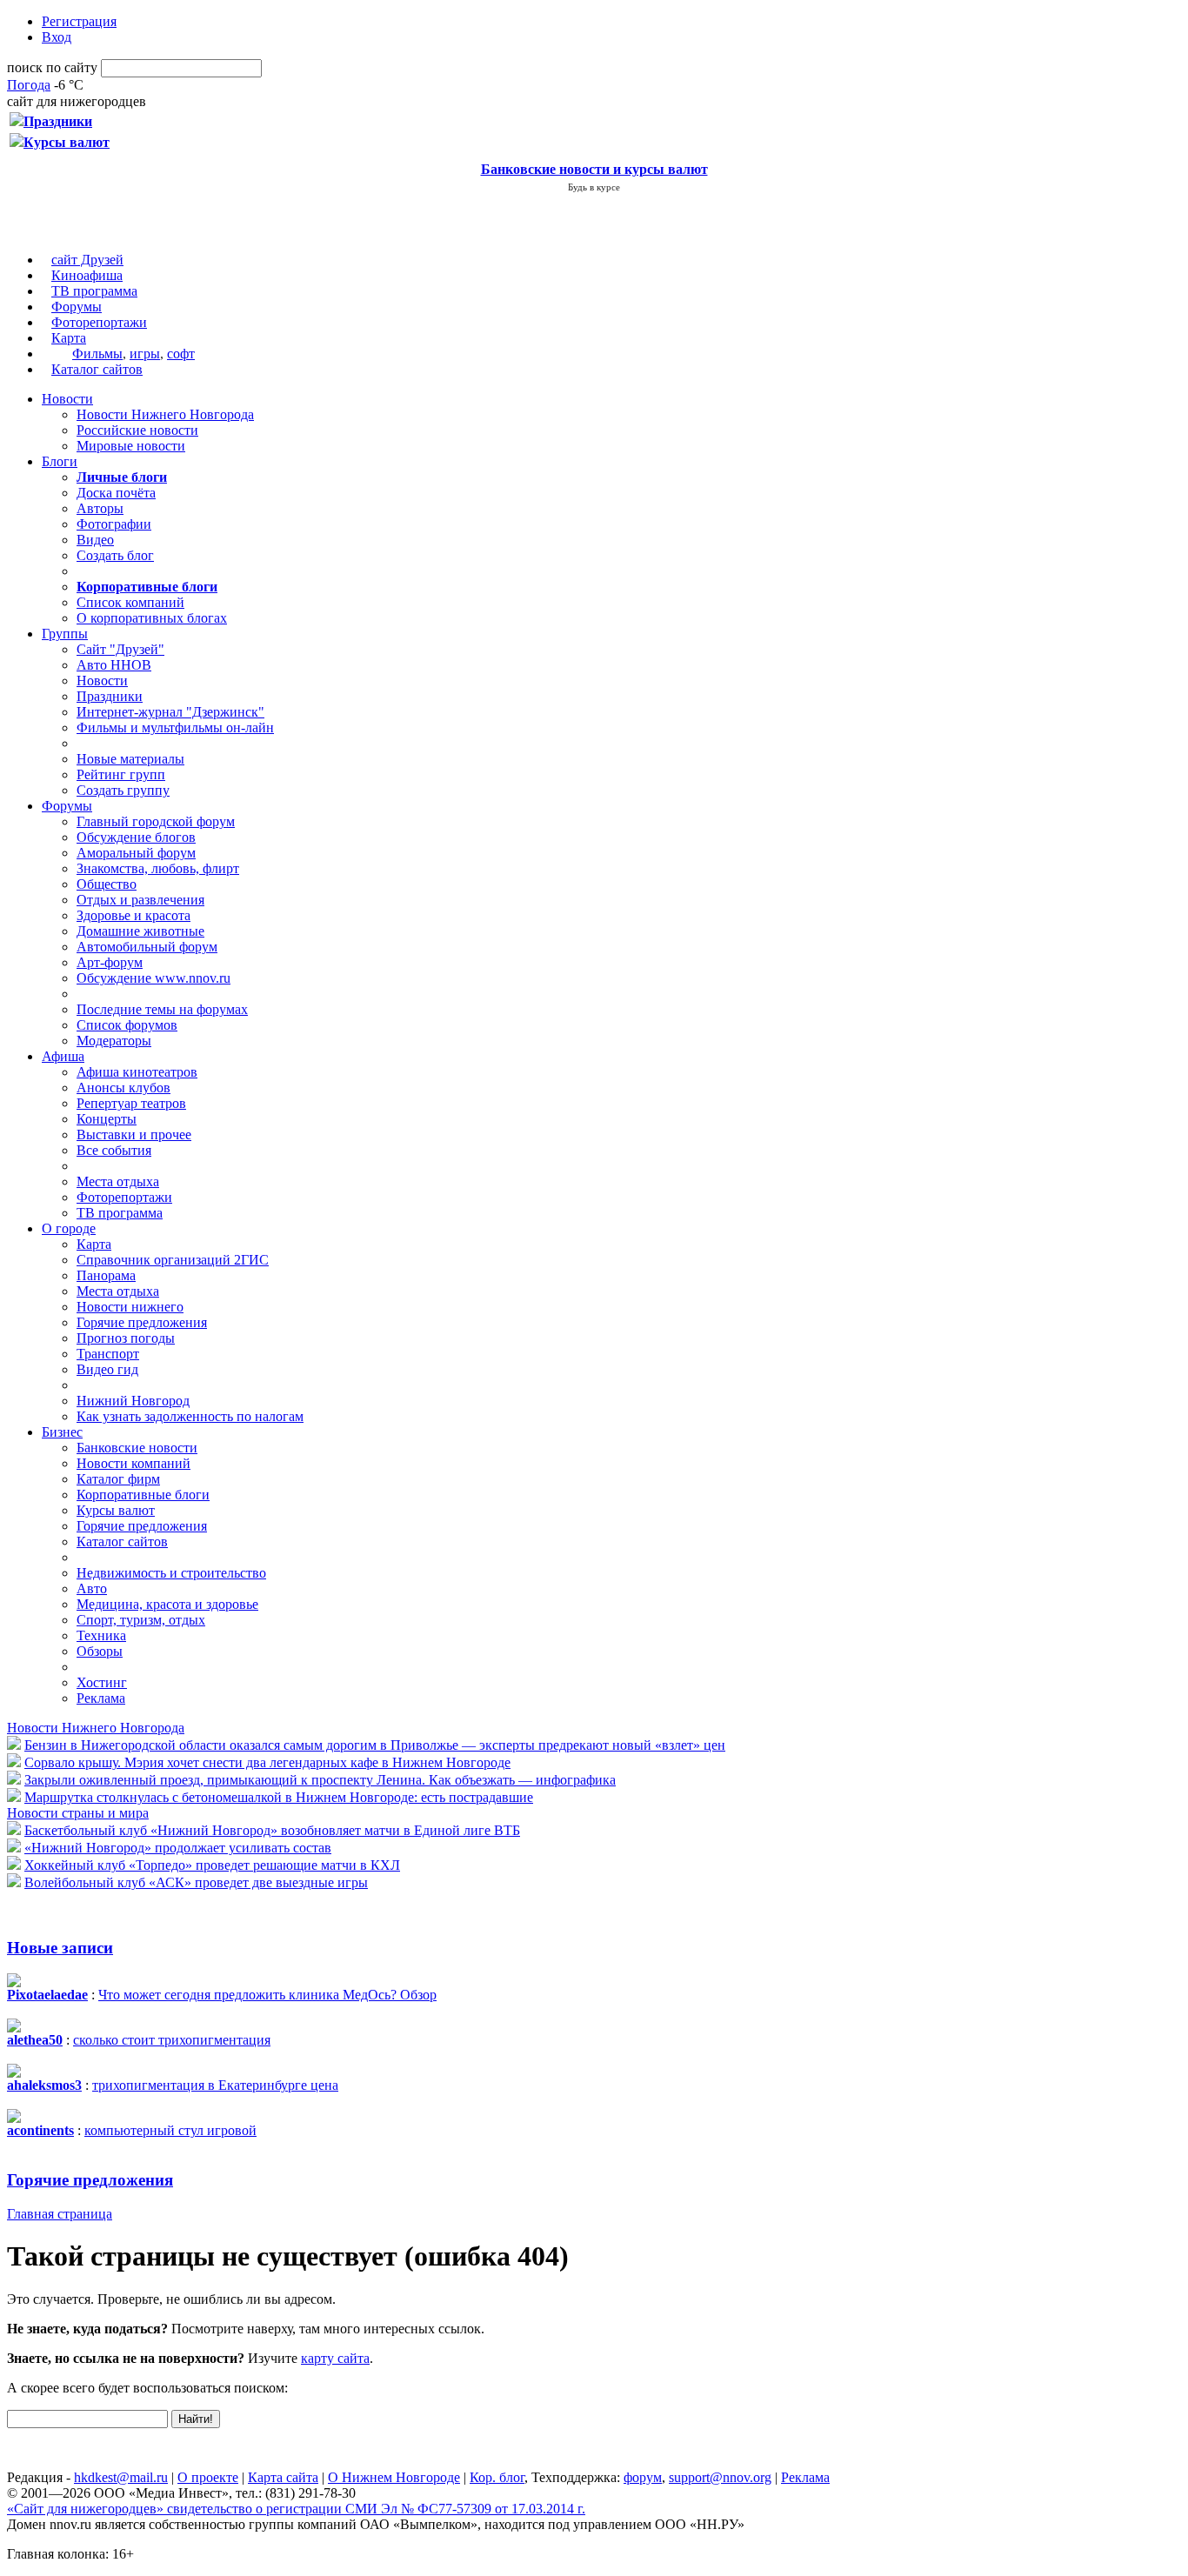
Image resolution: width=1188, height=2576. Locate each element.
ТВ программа (94, 291)
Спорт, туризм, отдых (141, 1620)
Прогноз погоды (126, 1338)
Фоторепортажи (99, 322)
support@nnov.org (720, 2477)
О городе (69, 1228)
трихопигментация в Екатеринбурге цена (215, 2085)
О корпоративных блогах (152, 618)
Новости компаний (133, 1463)
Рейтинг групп (121, 774)
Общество (107, 884)
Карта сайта (283, 2477)
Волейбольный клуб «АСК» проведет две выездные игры (196, 1882)
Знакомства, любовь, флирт (158, 868)
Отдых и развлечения (140, 900)
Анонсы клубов (123, 1088)
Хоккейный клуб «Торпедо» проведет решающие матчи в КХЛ (212, 1865)
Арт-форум (110, 962)
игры (145, 354)
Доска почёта (116, 493)
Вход (57, 37)
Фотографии (114, 524)
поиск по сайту (52, 67)
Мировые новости (131, 446)
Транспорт (108, 1354)
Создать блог (115, 555)
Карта (69, 338)
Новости (67, 399)
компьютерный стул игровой (170, 2130)
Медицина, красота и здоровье (167, 1604)
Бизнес (62, 1432)
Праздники (110, 696)
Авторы (100, 508)
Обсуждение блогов (136, 837)
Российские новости (137, 430)
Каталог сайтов (97, 369)
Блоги (60, 461)
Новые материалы (130, 759)
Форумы (77, 307)
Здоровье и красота (133, 915)
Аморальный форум (136, 853)
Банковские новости (137, 1448)
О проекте (208, 2477)
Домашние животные (140, 931)
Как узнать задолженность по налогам (190, 1416)
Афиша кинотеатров (137, 1072)
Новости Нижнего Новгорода (165, 414)
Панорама (106, 1275)
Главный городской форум (156, 821)
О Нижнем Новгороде (394, 2477)
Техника (101, 1635)
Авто (92, 1588)
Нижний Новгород (133, 1401)
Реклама (101, 1698)
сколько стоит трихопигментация (172, 2040)
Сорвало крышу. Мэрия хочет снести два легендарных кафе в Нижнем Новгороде (267, 1762)
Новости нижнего (130, 1307)
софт (181, 354)
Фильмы (97, 354)
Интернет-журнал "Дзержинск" (170, 712)
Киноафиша (87, 275)
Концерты (107, 1119)
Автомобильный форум (147, 947)
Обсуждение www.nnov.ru (154, 978)
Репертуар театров (131, 1103)
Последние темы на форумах (162, 1009)
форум (643, 2477)
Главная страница (60, 2214)
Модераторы (114, 1041)
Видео (95, 540)
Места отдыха (118, 1181)
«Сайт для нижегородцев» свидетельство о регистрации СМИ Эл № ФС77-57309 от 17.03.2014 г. (296, 2509)
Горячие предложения (142, 1322)
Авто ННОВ (114, 665)
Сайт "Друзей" (120, 649)
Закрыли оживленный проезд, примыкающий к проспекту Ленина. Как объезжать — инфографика (320, 1780)
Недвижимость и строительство (171, 1573)
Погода (29, 85)
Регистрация (79, 21)
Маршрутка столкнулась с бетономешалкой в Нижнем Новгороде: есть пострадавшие (279, 1797)
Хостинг (102, 1682)
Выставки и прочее (134, 1135)
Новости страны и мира (78, 1813)
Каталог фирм (118, 1479)
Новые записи (60, 1948)
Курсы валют (116, 1510)
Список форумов (127, 1025)
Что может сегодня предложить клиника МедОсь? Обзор (267, 1995)
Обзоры (100, 1651)
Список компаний (130, 602)
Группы (65, 634)
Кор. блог (497, 2477)
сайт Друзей (87, 260)
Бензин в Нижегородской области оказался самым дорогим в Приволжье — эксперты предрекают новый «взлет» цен (375, 1745)
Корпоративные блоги (143, 1495)
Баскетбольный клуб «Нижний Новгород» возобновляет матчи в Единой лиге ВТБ (272, 1830)
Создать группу (123, 790)
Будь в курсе (594, 187)
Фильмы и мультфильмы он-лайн (175, 727)
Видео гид (107, 1369)
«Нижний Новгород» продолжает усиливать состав (178, 1848)
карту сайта (335, 2358)
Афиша (63, 1056)
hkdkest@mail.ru (121, 2477)
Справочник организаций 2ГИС (173, 1260)
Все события (114, 1150)
